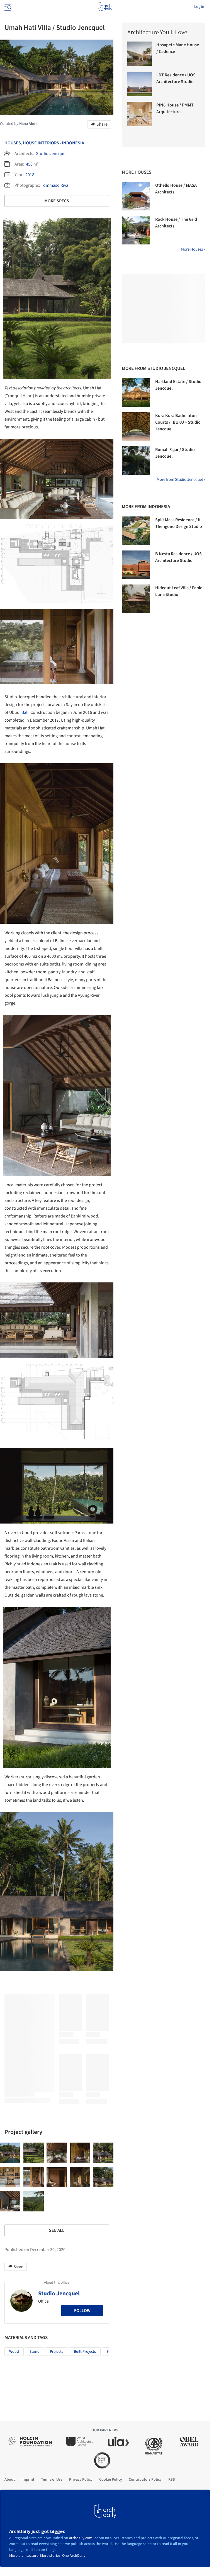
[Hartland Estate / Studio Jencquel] (136, 392)
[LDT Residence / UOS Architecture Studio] (140, 84)
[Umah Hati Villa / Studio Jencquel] (10, 2153)
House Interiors (41, 143)
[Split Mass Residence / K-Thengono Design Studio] (136, 531)
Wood (14, 2352)
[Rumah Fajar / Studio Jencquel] (136, 460)
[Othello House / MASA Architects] (136, 196)
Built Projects (85, 2352)
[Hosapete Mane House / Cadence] (140, 54)
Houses (13, 143)
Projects (57, 2352)
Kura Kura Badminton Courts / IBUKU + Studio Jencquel (178, 422)
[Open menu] (7, 7)
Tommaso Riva (55, 185)
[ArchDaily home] (105, 7)
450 (29, 164)
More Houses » (193, 249)
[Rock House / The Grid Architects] (136, 230)
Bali (25, 712)
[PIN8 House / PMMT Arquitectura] (140, 114)
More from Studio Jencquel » (181, 480)
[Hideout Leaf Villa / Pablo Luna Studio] (136, 599)
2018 (30, 175)
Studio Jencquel (51, 154)
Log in (199, 7)
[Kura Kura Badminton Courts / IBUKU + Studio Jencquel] (136, 426)
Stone (34, 2352)
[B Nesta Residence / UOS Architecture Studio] (136, 565)
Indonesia (73, 143)
